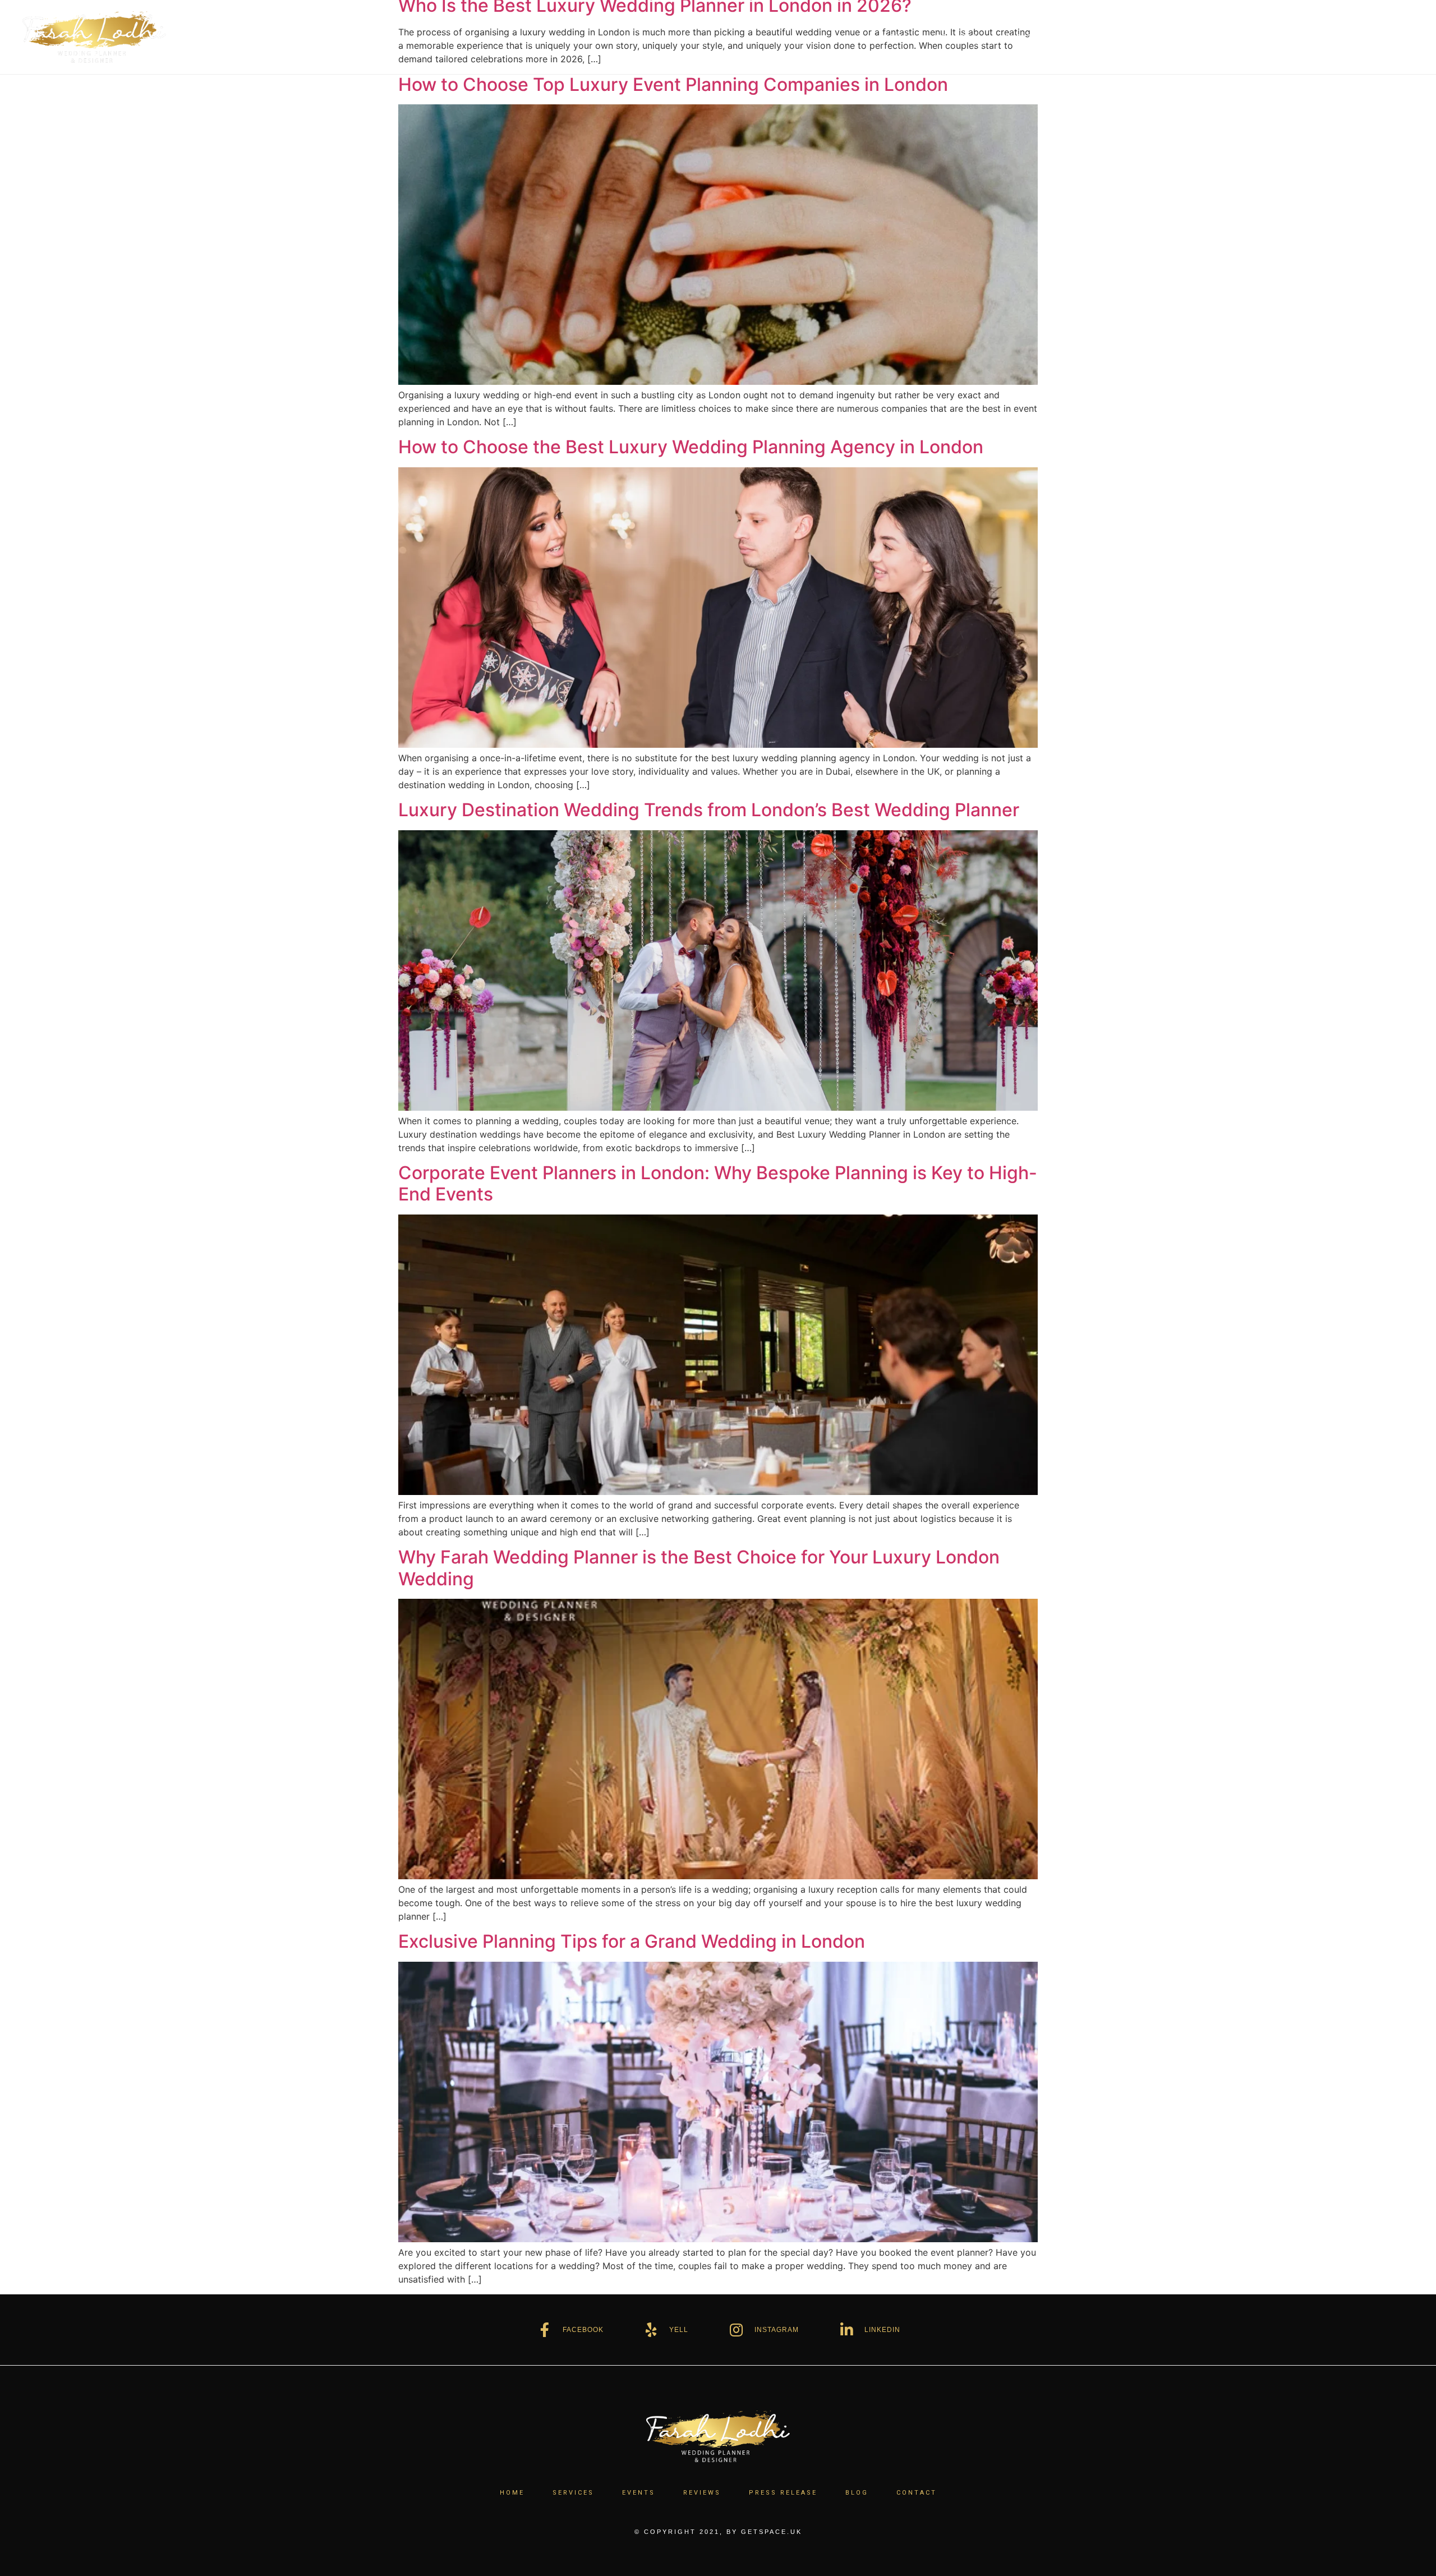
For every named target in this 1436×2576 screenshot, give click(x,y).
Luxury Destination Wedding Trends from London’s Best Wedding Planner (709, 810)
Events (1022, 37)
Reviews (1086, 37)
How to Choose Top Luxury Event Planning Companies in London (673, 84)
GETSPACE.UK (772, 2532)
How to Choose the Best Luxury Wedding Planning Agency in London (691, 447)
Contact (1300, 37)
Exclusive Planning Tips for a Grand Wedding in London (632, 1941)
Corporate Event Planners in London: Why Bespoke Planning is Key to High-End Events (718, 1183)
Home (896, 37)
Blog (1241, 37)
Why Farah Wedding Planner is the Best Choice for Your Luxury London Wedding (699, 1568)
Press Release (1167, 37)
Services (957, 37)
